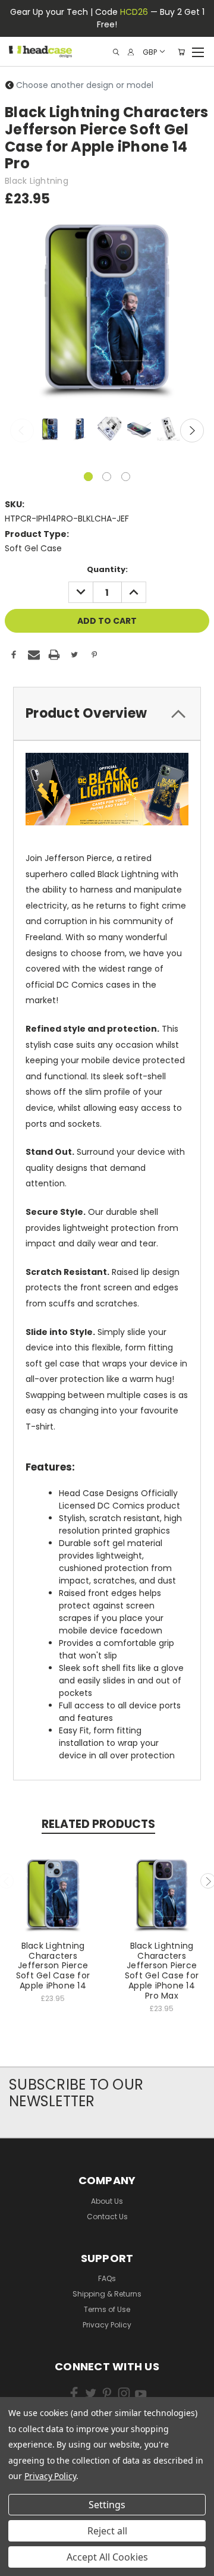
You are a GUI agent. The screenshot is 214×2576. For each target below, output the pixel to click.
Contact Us (107, 2217)
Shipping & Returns (107, 2294)
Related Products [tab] (98, 1824)
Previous (22, 431)
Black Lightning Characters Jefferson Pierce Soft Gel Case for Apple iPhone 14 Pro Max (162, 1971)
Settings (107, 2505)
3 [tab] (126, 477)
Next (192, 431)
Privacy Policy (107, 2325)
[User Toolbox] (131, 52)
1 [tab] (88, 477)
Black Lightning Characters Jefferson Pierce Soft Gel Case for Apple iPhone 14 (53, 1966)
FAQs (107, 2278)
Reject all (107, 2531)
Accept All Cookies (107, 2557)
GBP (150, 51)
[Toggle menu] (198, 51)
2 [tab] (107, 477)
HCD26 (134, 12)
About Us (107, 2201)
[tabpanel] (49, 430)
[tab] (107, 714)
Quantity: (107, 569)
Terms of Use (107, 2309)
